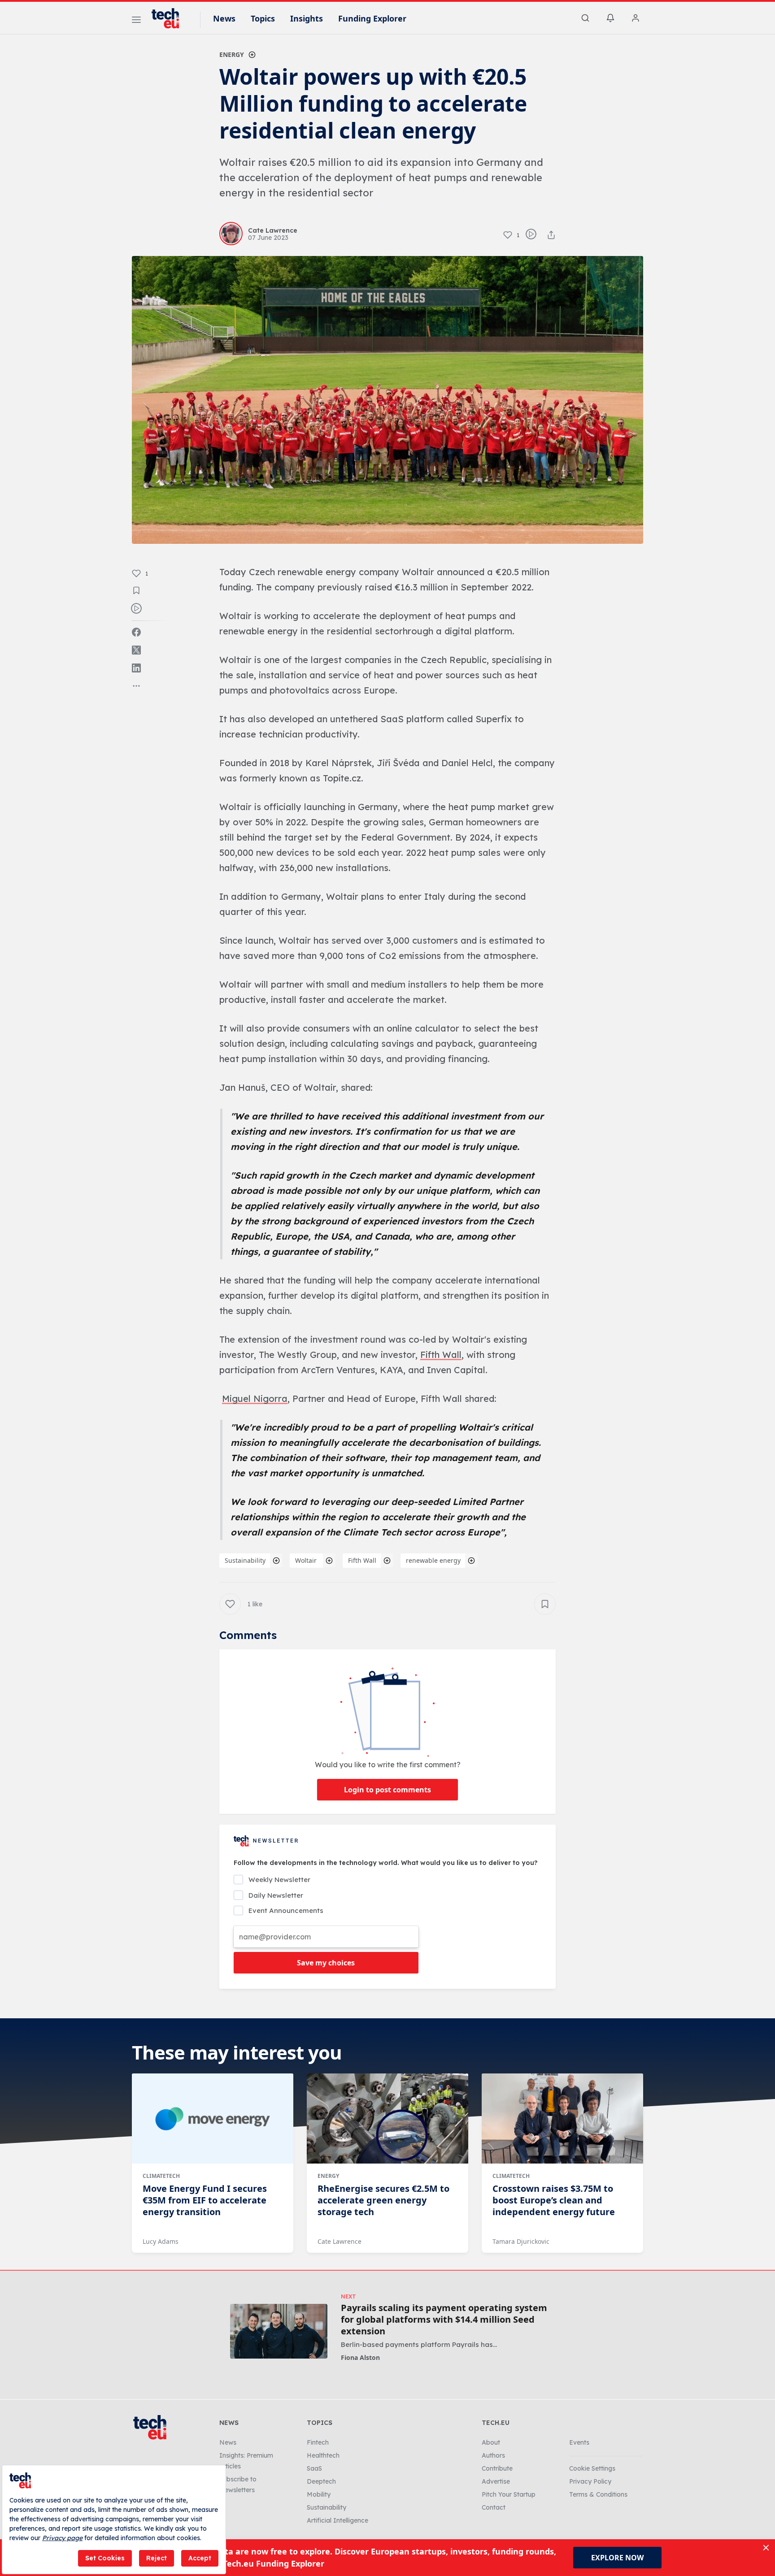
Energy (232, 54)
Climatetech (161, 2176)
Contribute (497, 2468)
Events (579, 2442)
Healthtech (323, 2455)
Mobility (319, 2494)
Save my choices (326, 1963)
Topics (263, 18)
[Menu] (136, 21)
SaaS (314, 2468)
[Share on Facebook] (136, 632)
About (491, 2442)
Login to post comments (387, 1790)
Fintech (318, 2442)
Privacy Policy (590, 2481)
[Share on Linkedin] (136, 668)
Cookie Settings (592, 2468)
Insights (307, 18)
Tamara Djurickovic (521, 2241)
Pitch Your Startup (509, 2494)
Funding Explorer (372, 18)
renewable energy (433, 1560)
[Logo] (170, 18)
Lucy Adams (161, 2241)
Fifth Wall (362, 1560)
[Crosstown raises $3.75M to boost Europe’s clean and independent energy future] (562, 2119)
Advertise (496, 2481)
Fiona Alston (360, 2357)
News (224, 18)
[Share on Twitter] (136, 650)
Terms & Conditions (598, 2494)
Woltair (307, 1560)
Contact (494, 2507)
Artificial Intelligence (337, 2520)
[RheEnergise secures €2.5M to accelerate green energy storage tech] (387, 2119)
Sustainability (245, 1560)
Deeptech (321, 2481)
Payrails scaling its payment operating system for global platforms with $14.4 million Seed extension (444, 2320)
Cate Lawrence (340, 2241)
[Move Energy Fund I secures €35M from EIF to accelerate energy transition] (213, 2119)
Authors (493, 2455)
